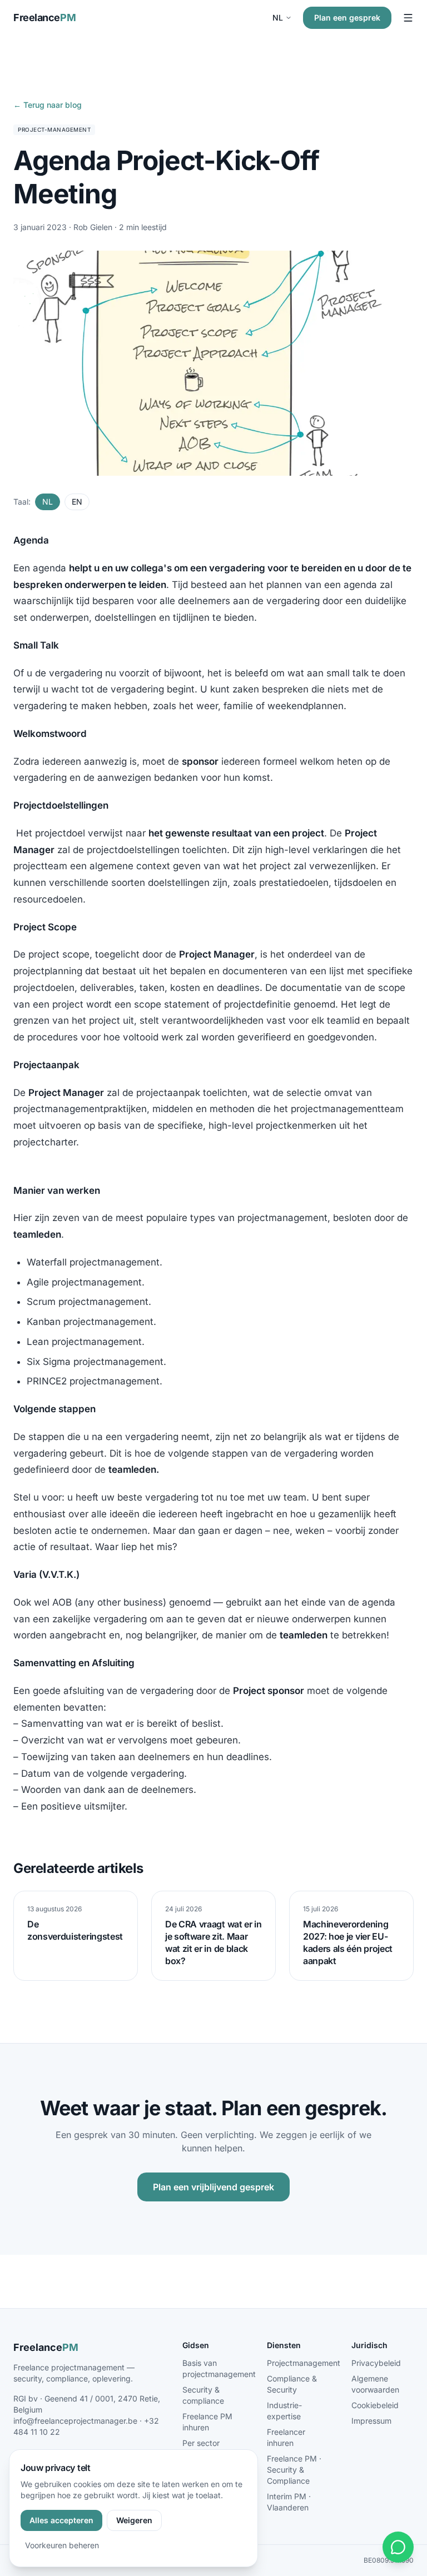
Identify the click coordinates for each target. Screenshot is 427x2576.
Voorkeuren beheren (62, 2545)
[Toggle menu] (408, 18)
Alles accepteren (61, 2520)
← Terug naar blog (48, 105)
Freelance (44, 18)
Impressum (371, 2421)
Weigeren (134, 2520)
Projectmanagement (304, 2363)
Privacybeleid (376, 2363)
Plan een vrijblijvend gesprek (213, 2187)
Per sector (201, 2443)
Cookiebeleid (375, 2405)
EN (77, 502)
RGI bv (26, 2398)
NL (278, 18)
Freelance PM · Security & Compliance (294, 2470)
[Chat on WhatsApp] (398, 2547)
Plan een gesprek (347, 18)
